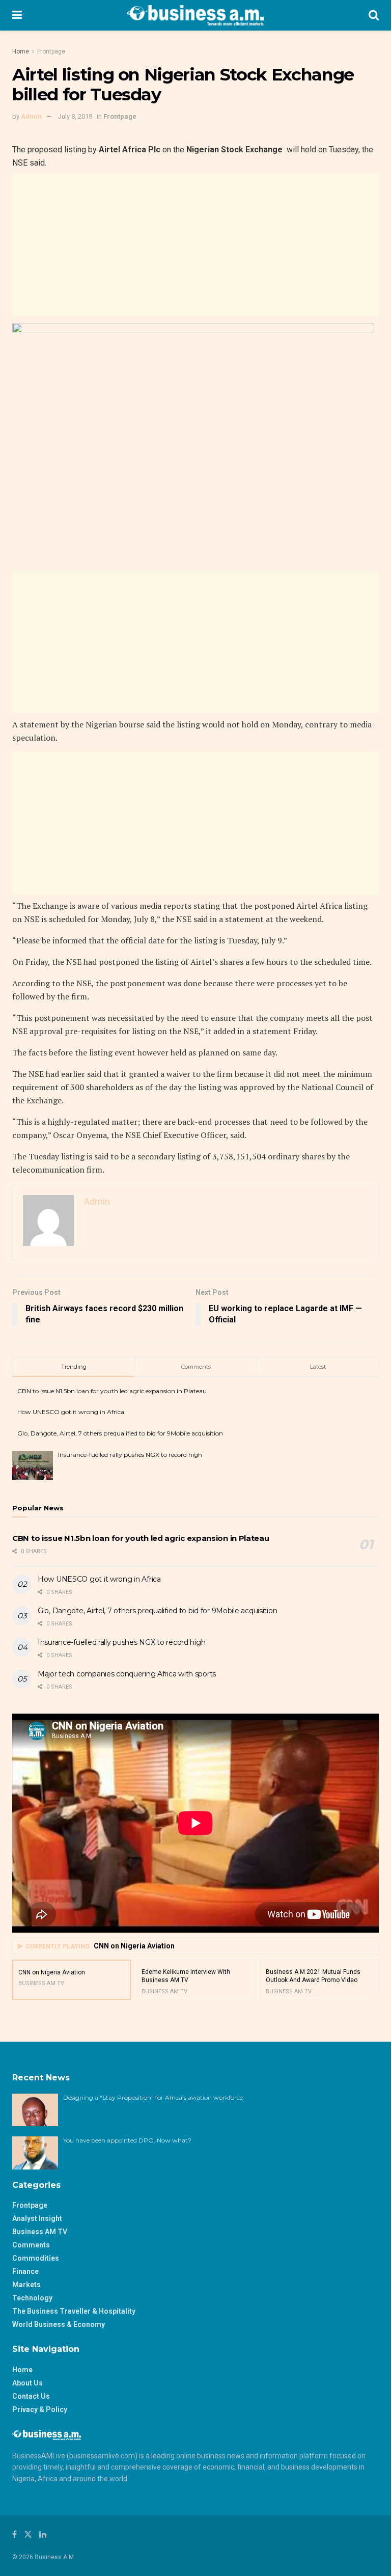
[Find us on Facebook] (15, 2534)
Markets (26, 2285)
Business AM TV (40, 2232)
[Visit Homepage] (195, 15)
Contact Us (31, 2396)
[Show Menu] (17, 15)
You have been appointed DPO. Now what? (127, 2140)
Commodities (36, 2258)
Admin (31, 116)
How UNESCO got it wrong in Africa (71, 1412)
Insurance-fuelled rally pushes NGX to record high (130, 1455)
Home (21, 51)
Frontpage (51, 51)
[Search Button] (374, 15)
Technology (32, 2298)
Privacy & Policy (40, 2409)
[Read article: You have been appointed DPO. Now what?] (35, 2153)
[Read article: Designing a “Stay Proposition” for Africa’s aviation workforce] (35, 2110)
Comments (31, 2245)
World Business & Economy (59, 2324)
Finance (25, 2271)
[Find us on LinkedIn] (43, 2534)
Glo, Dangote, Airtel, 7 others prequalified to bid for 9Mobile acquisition (120, 1433)
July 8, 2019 (75, 116)
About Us (27, 2383)
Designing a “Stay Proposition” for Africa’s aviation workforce (153, 2097)
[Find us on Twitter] (28, 2534)
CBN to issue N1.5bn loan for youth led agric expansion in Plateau (112, 1391)
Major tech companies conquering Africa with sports (127, 1674)
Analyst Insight (37, 2218)
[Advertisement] (195, 245)
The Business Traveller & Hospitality (74, 2311)
